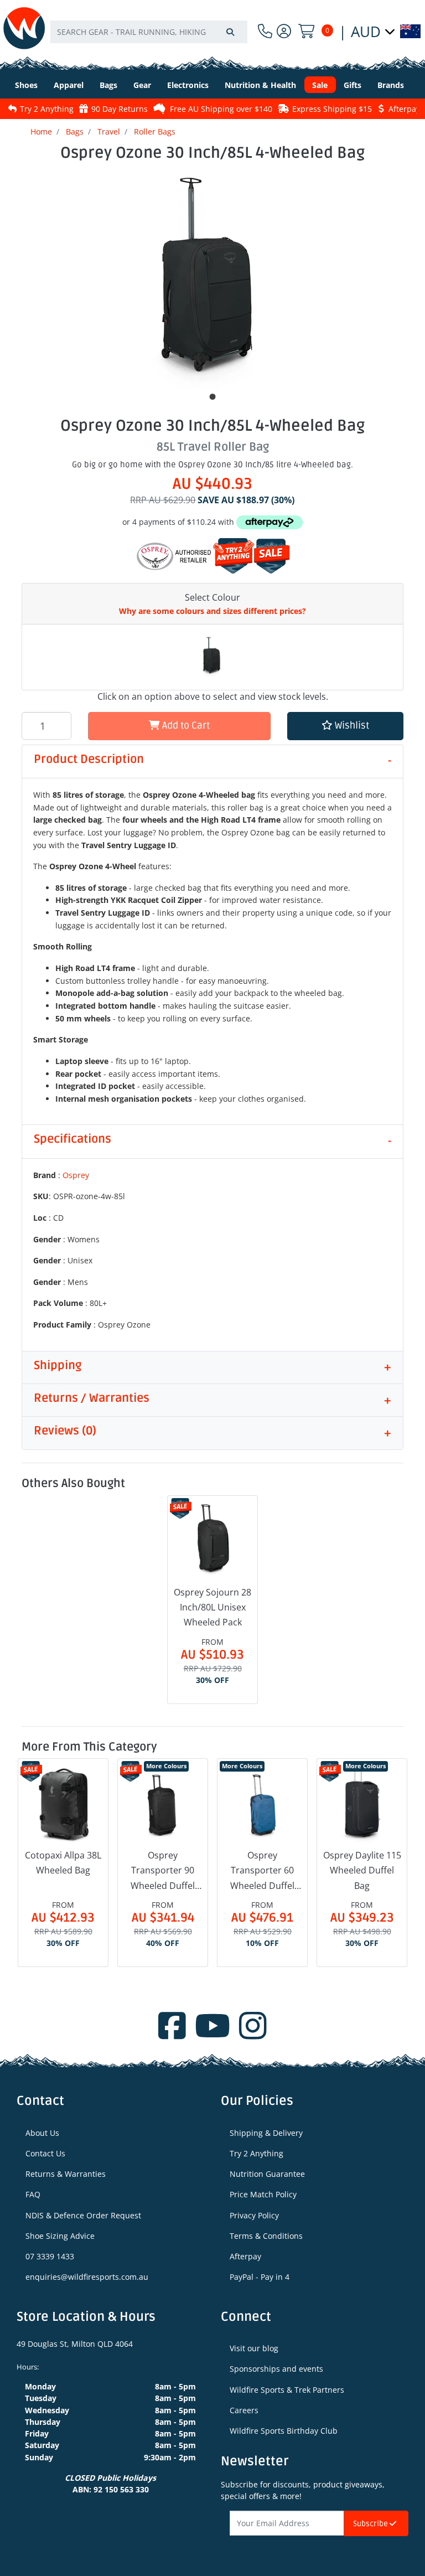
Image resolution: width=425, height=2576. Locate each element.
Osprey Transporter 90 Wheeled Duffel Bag (163, 1871)
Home (41, 131)
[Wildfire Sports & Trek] (24, 28)
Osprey (76, 1175)
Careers (244, 2410)
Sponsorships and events (276, 2369)
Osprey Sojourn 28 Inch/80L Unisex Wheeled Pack (212, 1607)
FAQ (33, 2194)
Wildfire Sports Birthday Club (284, 2431)
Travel (109, 131)
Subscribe (371, 2524)
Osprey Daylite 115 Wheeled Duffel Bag (362, 1870)
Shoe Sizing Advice (60, 2236)
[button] (345, 726)
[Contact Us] (265, 31)
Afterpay (245, 2256)
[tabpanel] (212, 278)
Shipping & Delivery (266, 2133)
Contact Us (45, 2153)
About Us (42, 2133)
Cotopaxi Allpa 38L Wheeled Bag (63, 1863)
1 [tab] (212, 397)
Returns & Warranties (66, 2174)
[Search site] (230, 32)
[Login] (284, 31)
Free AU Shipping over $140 (155, 109)
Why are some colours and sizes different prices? (212, 611)
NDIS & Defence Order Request (83, 2215)
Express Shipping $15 (266, 109)
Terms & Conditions (266, 2236)
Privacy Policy (254, 2215)
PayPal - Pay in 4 (260, 2277)
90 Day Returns (53, 109)
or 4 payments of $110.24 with (179, 522)
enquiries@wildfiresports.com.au (87, 2277)
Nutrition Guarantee (267, 2174)
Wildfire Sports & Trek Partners (287, 2390)
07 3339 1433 (50, 2256)
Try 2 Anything (256, 2153)
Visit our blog (254, 2348)
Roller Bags (155, 131)
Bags (75, 131)
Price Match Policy (263, 2194)
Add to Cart (185, 726)
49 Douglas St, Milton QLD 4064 (75, 2344)
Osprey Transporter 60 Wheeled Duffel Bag (262, 1871)
